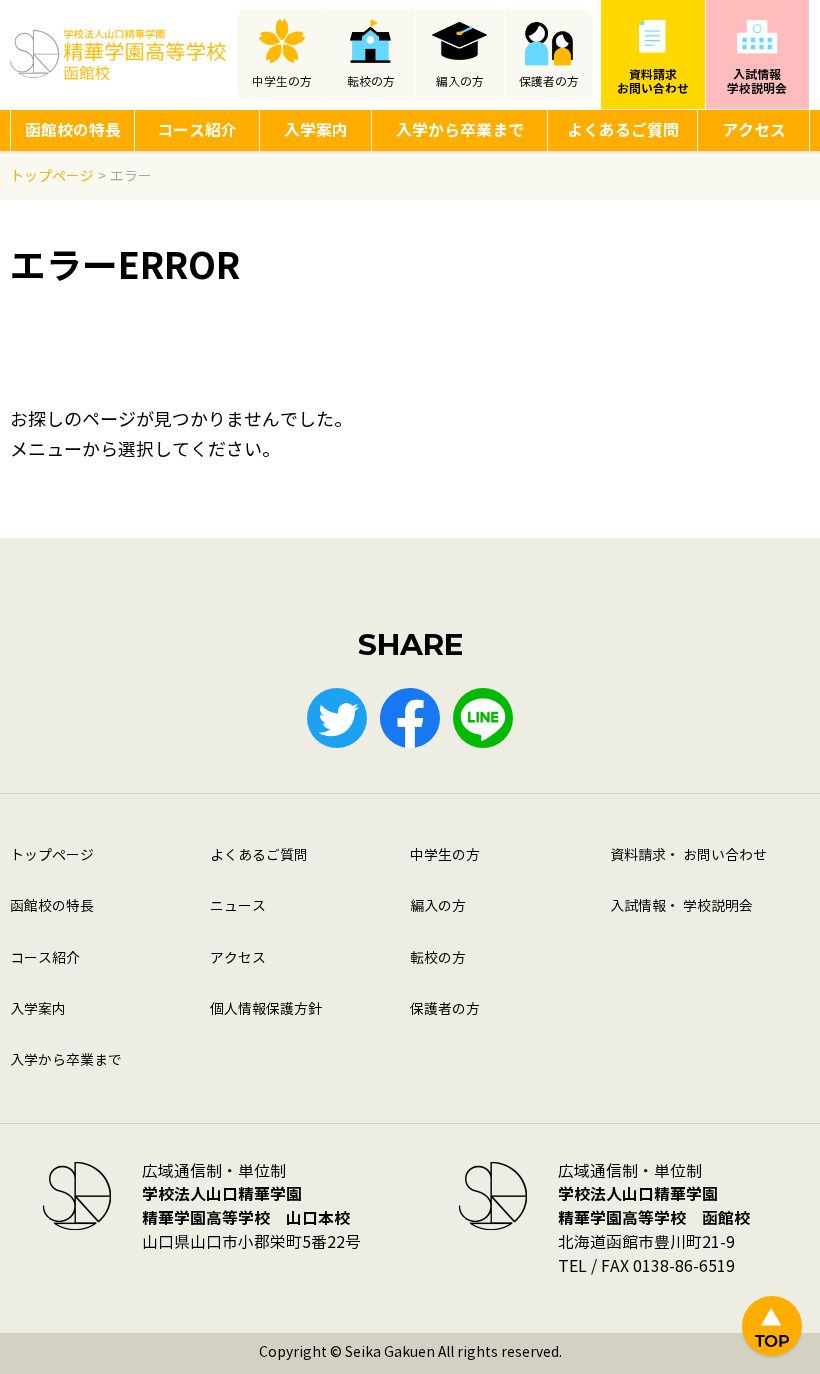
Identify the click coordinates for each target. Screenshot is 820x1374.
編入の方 (460, 82)
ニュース (238, 906)
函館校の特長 (73, 130)
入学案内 (316, 130)
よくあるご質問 (623, 130)
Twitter (337, 718)
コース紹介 (197, 130)
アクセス (754, 130)
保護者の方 (549, 82)
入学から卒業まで (460, 130)
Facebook (410, 718)
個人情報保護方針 (266, 1009)
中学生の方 (282, 82)
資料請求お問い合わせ (653, 81)
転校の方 (371, 82)
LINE (483, 718)
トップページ (52, 855)
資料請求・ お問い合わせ (688, 855)
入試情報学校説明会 (757, 81)
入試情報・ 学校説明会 (681, 906)
